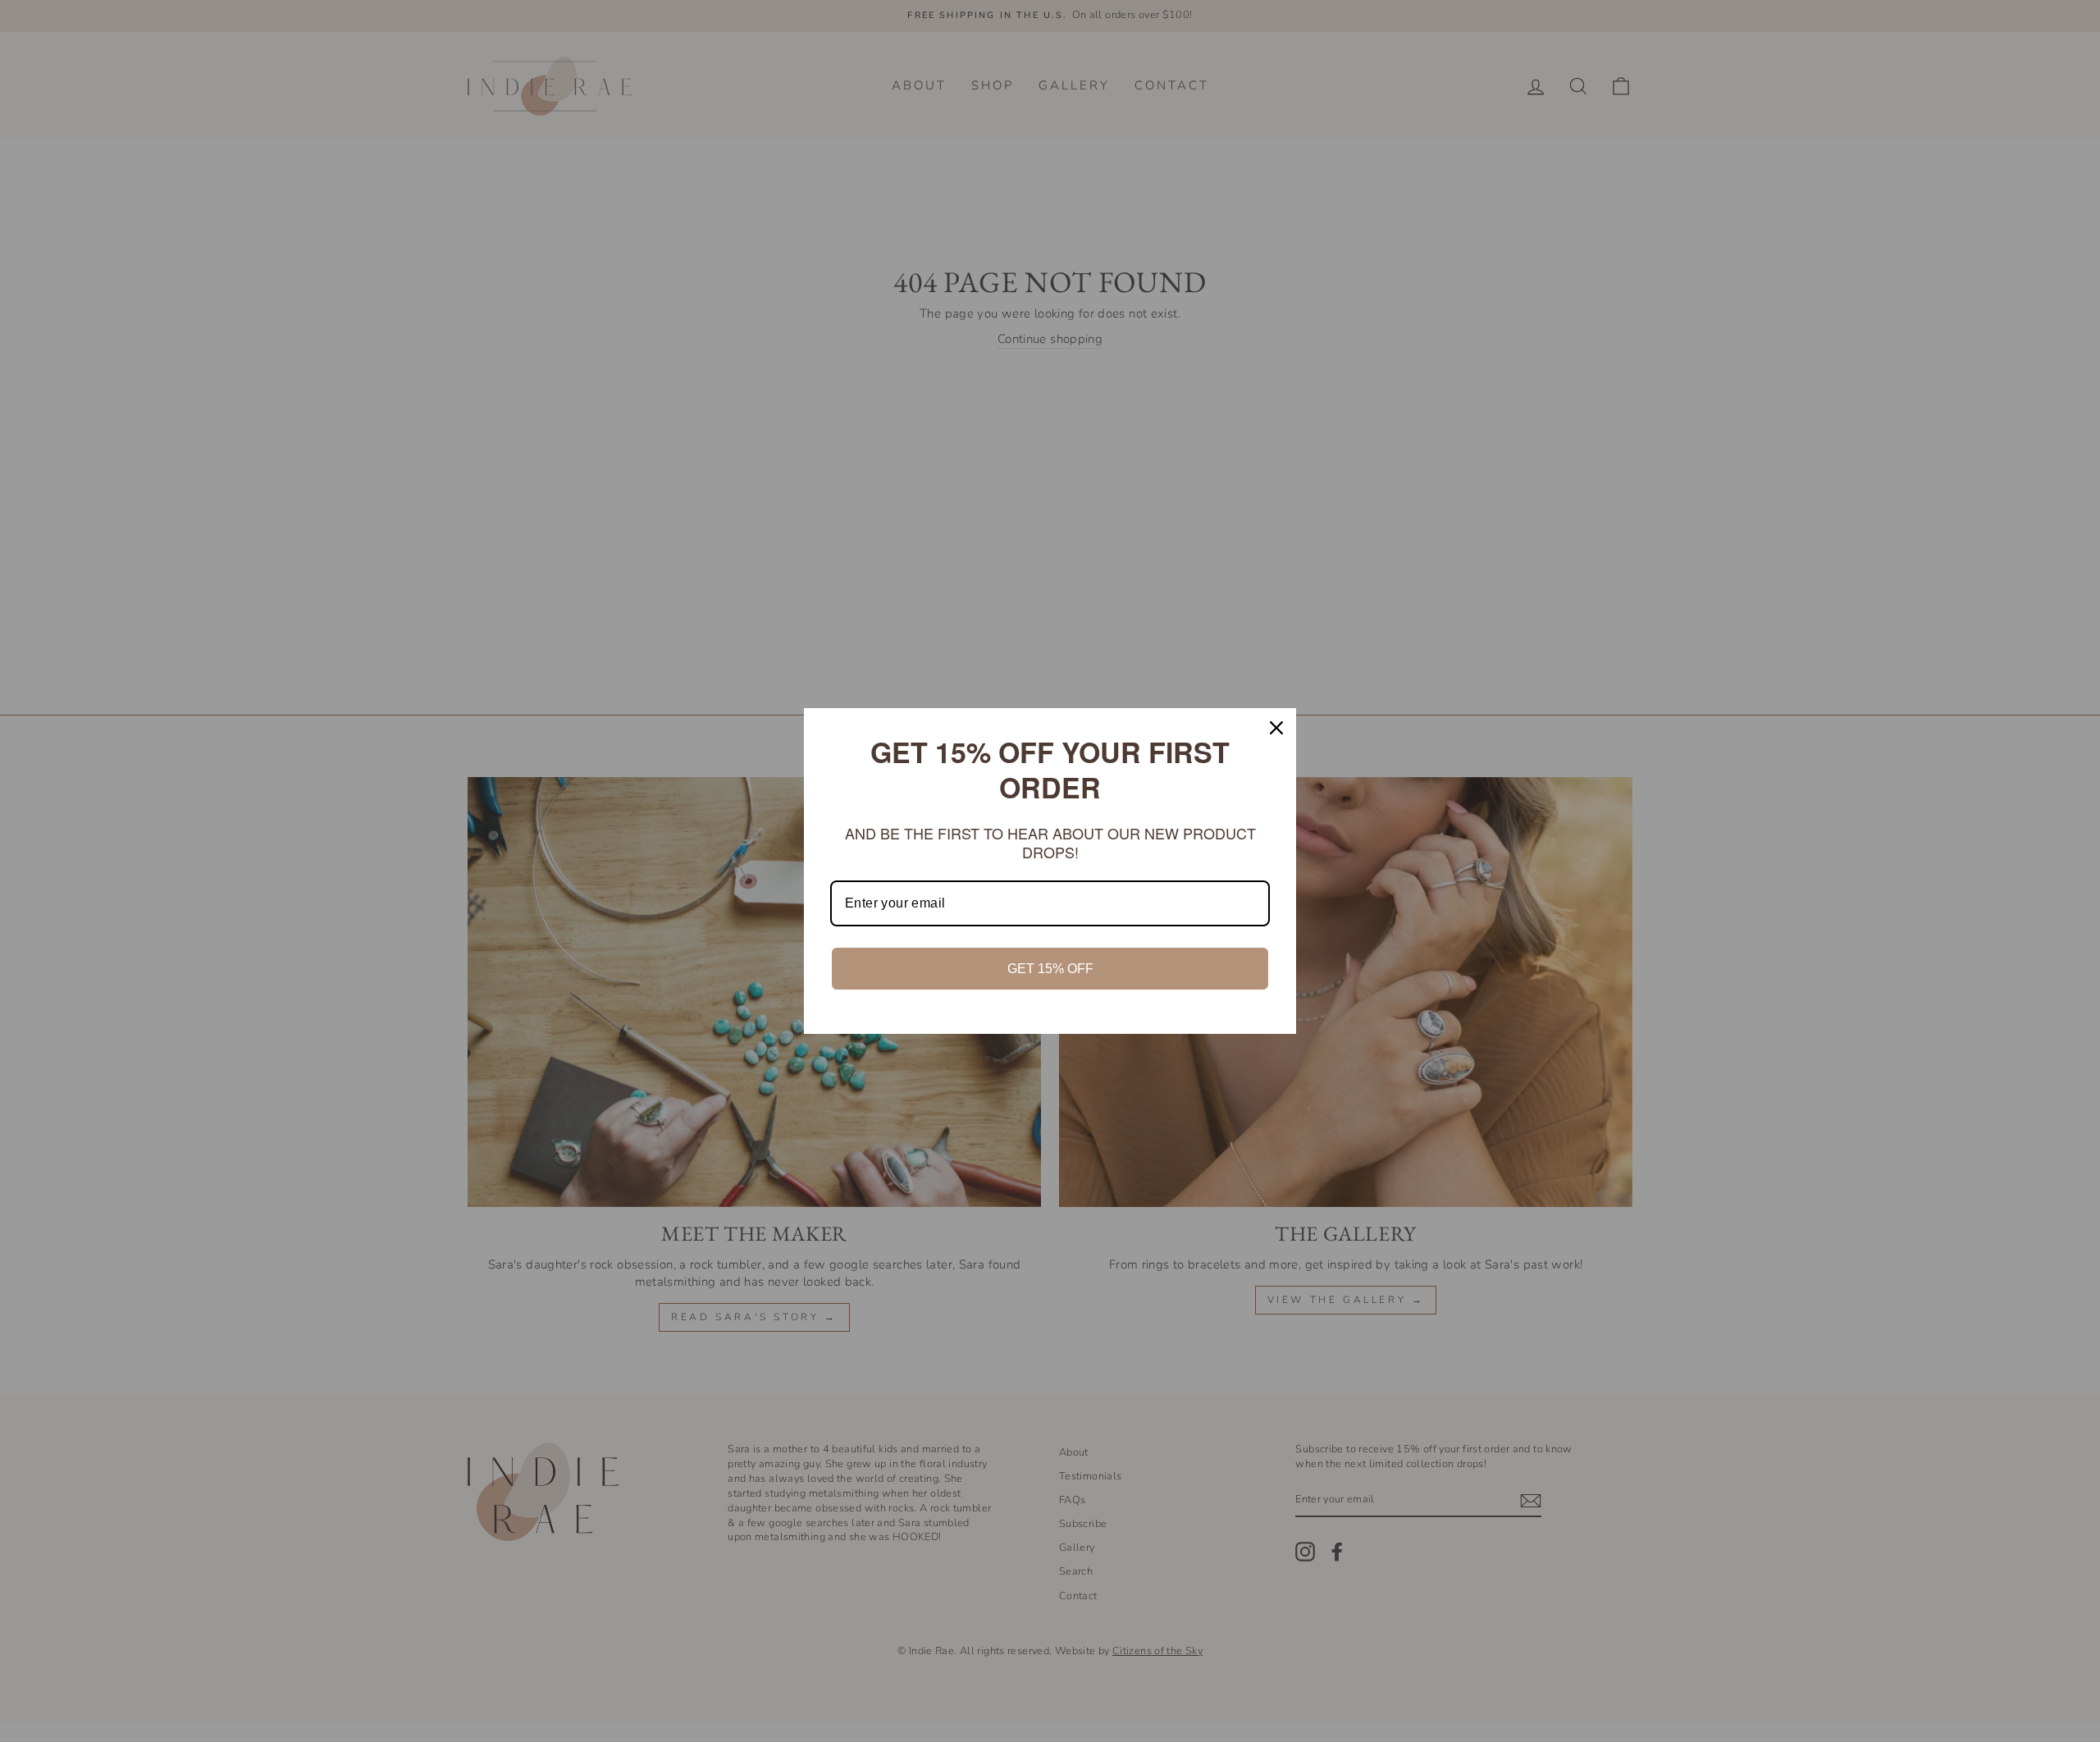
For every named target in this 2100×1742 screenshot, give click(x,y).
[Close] (1276, 728)
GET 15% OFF (1050, 969)
